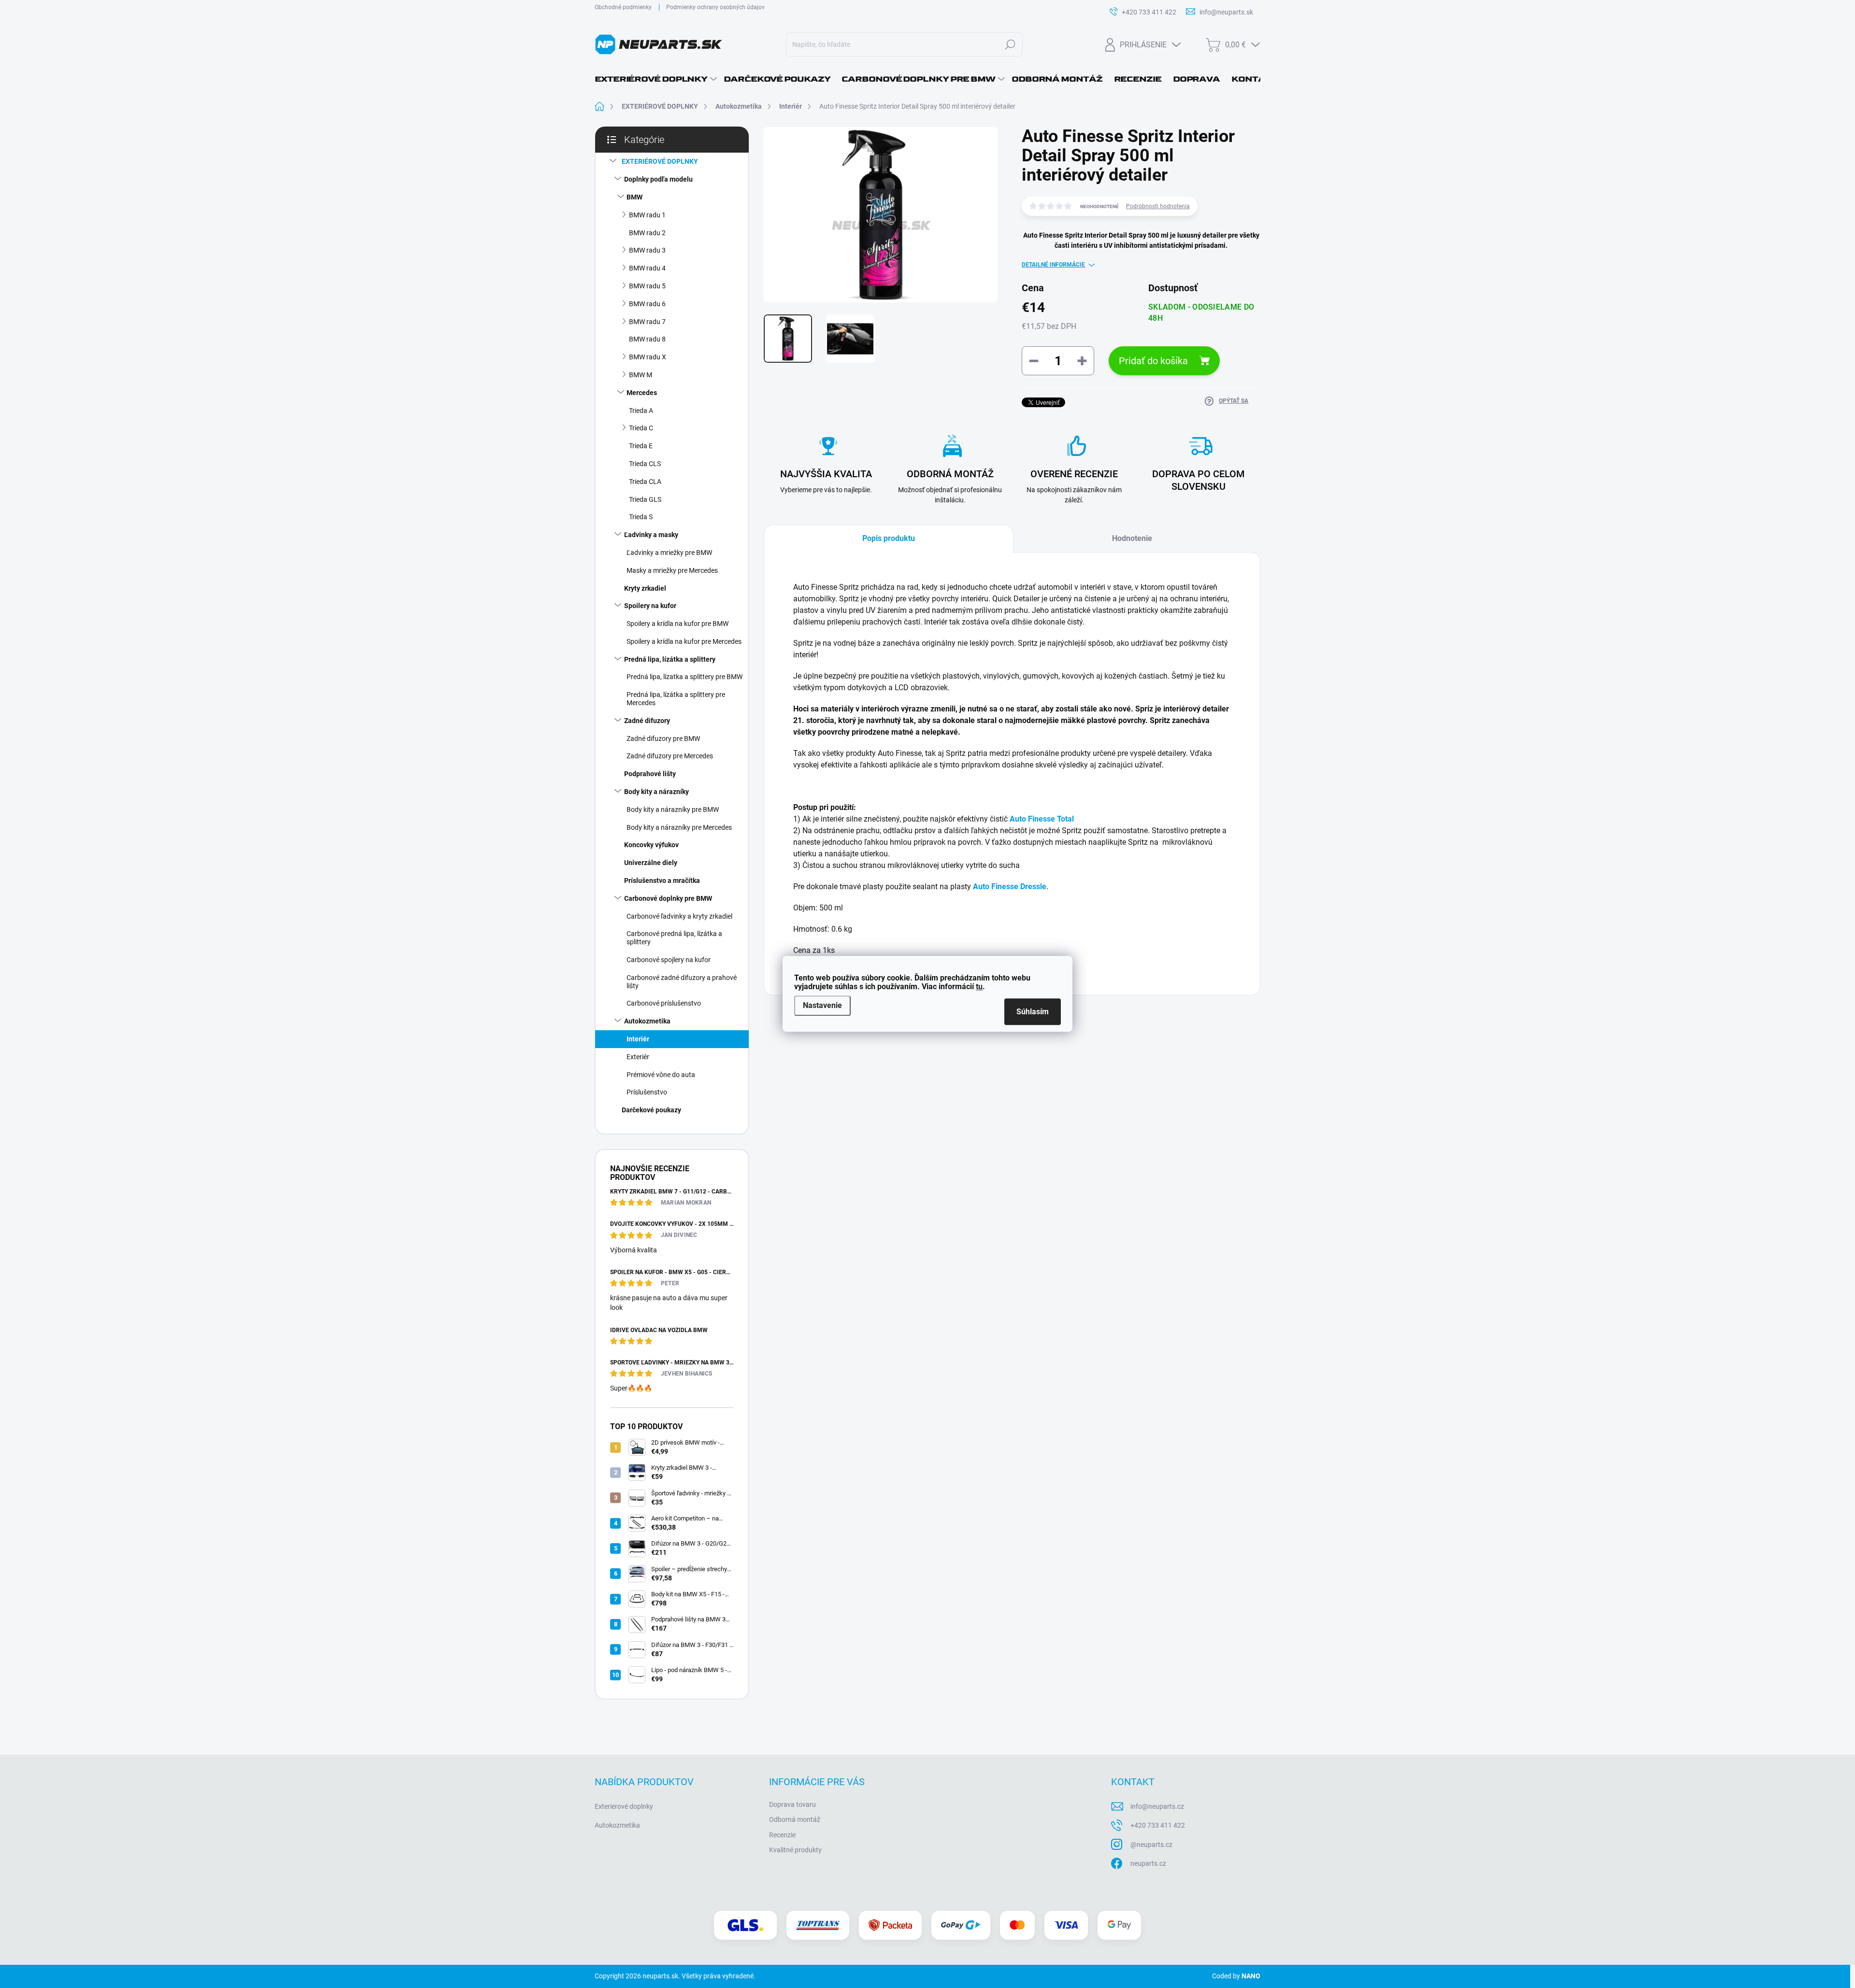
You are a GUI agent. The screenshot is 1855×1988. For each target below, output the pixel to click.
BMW (635, 197)
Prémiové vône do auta (661, 1075)
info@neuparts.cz (1157, 1806)
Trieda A (641, 411)
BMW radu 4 (647, 268)
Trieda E (641, 446)
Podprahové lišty (650, 774)
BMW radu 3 (647, 250)
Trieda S (641, 517)
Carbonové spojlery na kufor (669, 960)
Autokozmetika (647, 1021)
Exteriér (638, 1057)
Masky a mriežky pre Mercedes (672, 570)
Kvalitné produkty (795, 1850)
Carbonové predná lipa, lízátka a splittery (674, 938)
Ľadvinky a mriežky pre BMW (669, 553)
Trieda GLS (645, 499)
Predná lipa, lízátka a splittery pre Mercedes (676, 699)
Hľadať (1010, 44)
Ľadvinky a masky (651, 535)
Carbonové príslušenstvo (664, 1003)
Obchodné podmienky (623, 7)
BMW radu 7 (647, 322)
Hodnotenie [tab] (1132, 538)
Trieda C (641, 428)
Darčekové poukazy (651, 1110)
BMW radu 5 (647, 286)
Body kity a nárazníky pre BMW (673, 809)
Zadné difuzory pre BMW (663, 738)
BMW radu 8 (647, 339)
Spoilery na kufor (650, 606)
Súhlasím (1033, 1012)
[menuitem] (656, 79)
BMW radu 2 (647, 233)
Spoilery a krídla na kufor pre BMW (678, 624)
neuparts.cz (1148, 1863)
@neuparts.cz (1151, 1845)
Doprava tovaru (792, 1804)
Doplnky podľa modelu (658, 179)
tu (979, 987)
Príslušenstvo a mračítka (662, 880)
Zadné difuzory (647, 721)
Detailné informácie (1053, 265)
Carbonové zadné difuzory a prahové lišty (682, 982)
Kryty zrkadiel (645, 588)
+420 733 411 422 (1158, 1825)
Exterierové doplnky (624, 1806)
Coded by (1236, 1976)
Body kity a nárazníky (656, 792)
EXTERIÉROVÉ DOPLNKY (660, 161)
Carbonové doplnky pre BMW (668, 898)
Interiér (638, 1039)
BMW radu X (648, 357)
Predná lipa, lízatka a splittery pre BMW (685, 677)
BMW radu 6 (647, 304)
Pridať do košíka (1153, 361)
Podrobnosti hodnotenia (1158, 206)
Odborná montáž (795, 1819)
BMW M (641, 375)
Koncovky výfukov (651, 845)
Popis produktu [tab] (889, 538)
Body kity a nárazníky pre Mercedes (679, 827)
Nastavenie (822, 1005)
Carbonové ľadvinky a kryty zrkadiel (679, 916)
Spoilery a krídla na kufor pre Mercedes (684, 641)
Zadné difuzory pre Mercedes (670, 756)
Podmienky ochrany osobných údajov (715, 7)
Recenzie (782, 1835)
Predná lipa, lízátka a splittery (670, 659)
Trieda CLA (645, 482)
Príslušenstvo (647, 1092)
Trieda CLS (645, 464)
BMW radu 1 (647, 215)
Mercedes (642, 393)
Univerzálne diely (651, 863)
